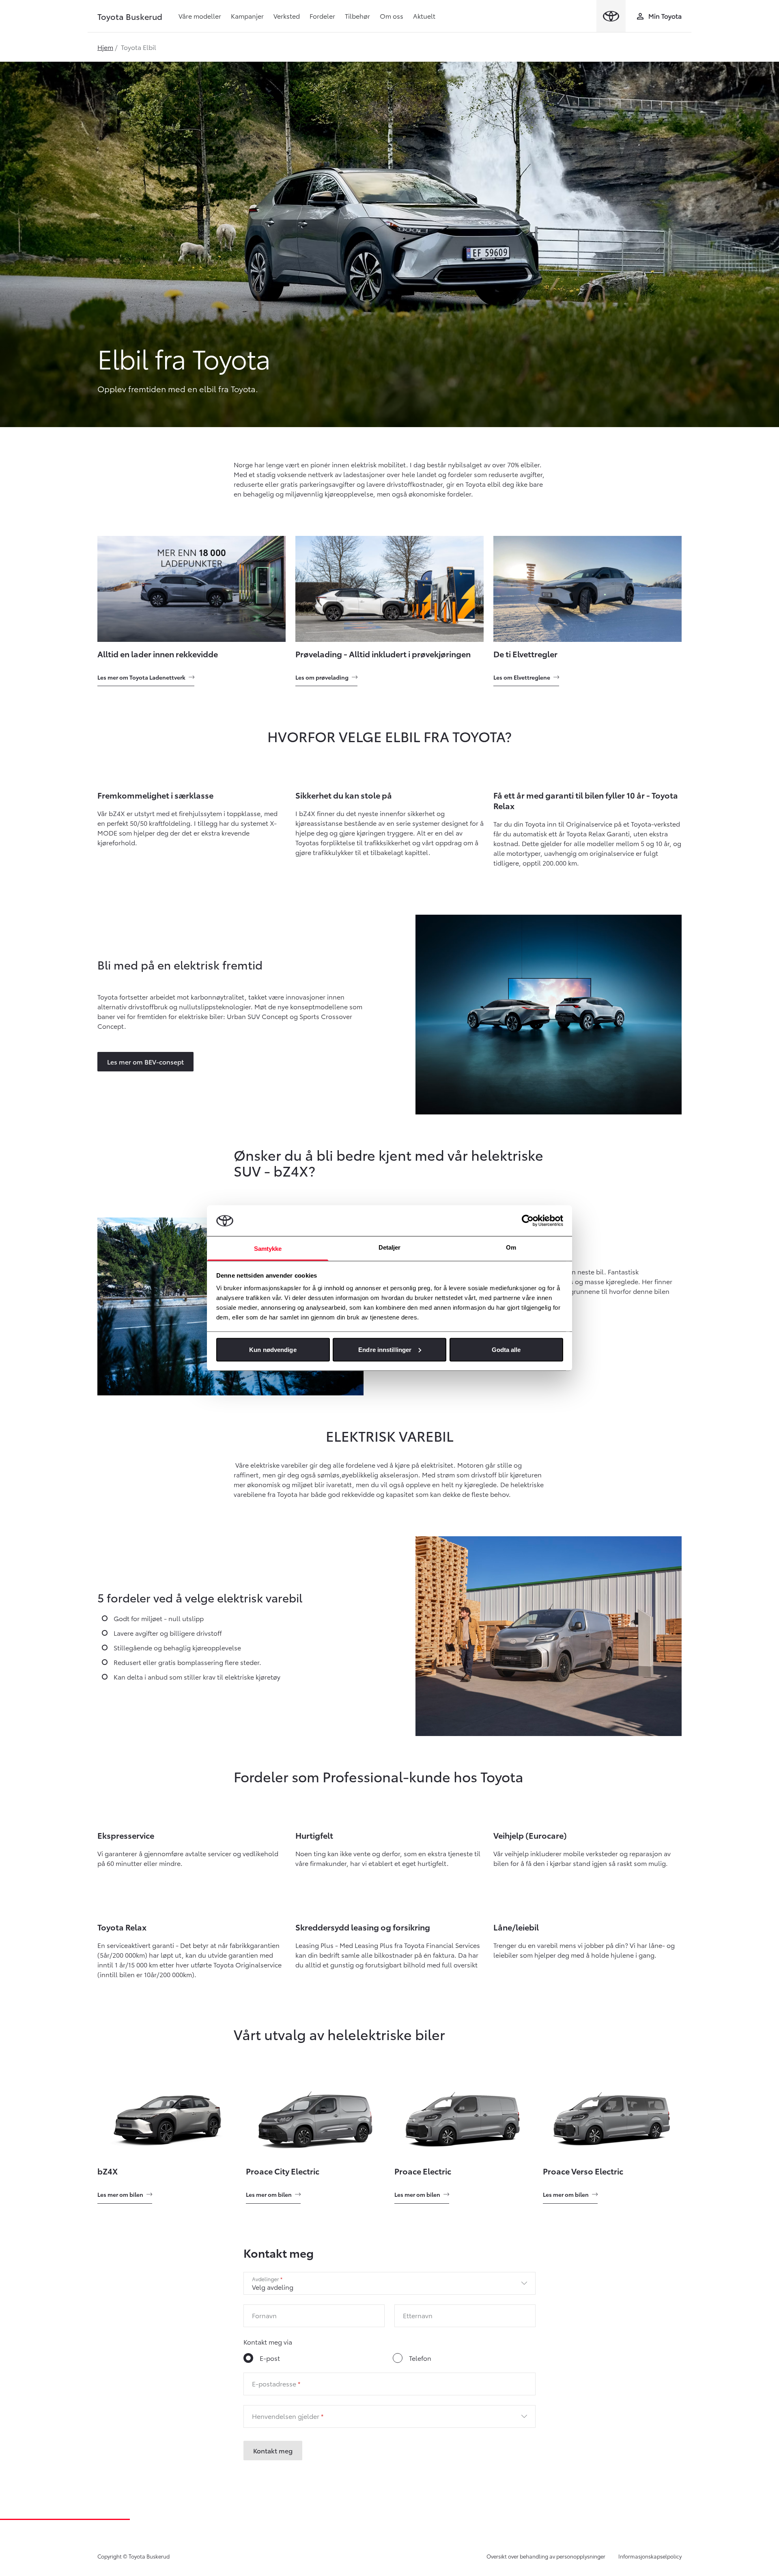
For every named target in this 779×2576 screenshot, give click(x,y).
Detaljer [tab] (390, 1247)
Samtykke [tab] (268, 1249)
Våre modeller (200, 16)
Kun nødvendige (273, 1349)
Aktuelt (424, 16)
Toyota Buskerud (130, 16)
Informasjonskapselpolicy (650, 2556)
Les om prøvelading (322, 677)
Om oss (392, 16)
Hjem (105, 47)
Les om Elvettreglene (522, 677)
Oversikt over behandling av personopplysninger (546, 2556)
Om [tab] (511, 1247)
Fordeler (322, 16)
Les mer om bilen (120, 2194)
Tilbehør (357, 16)
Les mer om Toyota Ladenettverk (141, 677)
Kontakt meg (273, 2450)
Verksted (287, 16)
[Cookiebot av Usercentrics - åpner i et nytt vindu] (528, 1220)
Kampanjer (247, 16)
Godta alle (506, 1349)
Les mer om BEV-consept (145, 1061)
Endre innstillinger (385, 1349)
